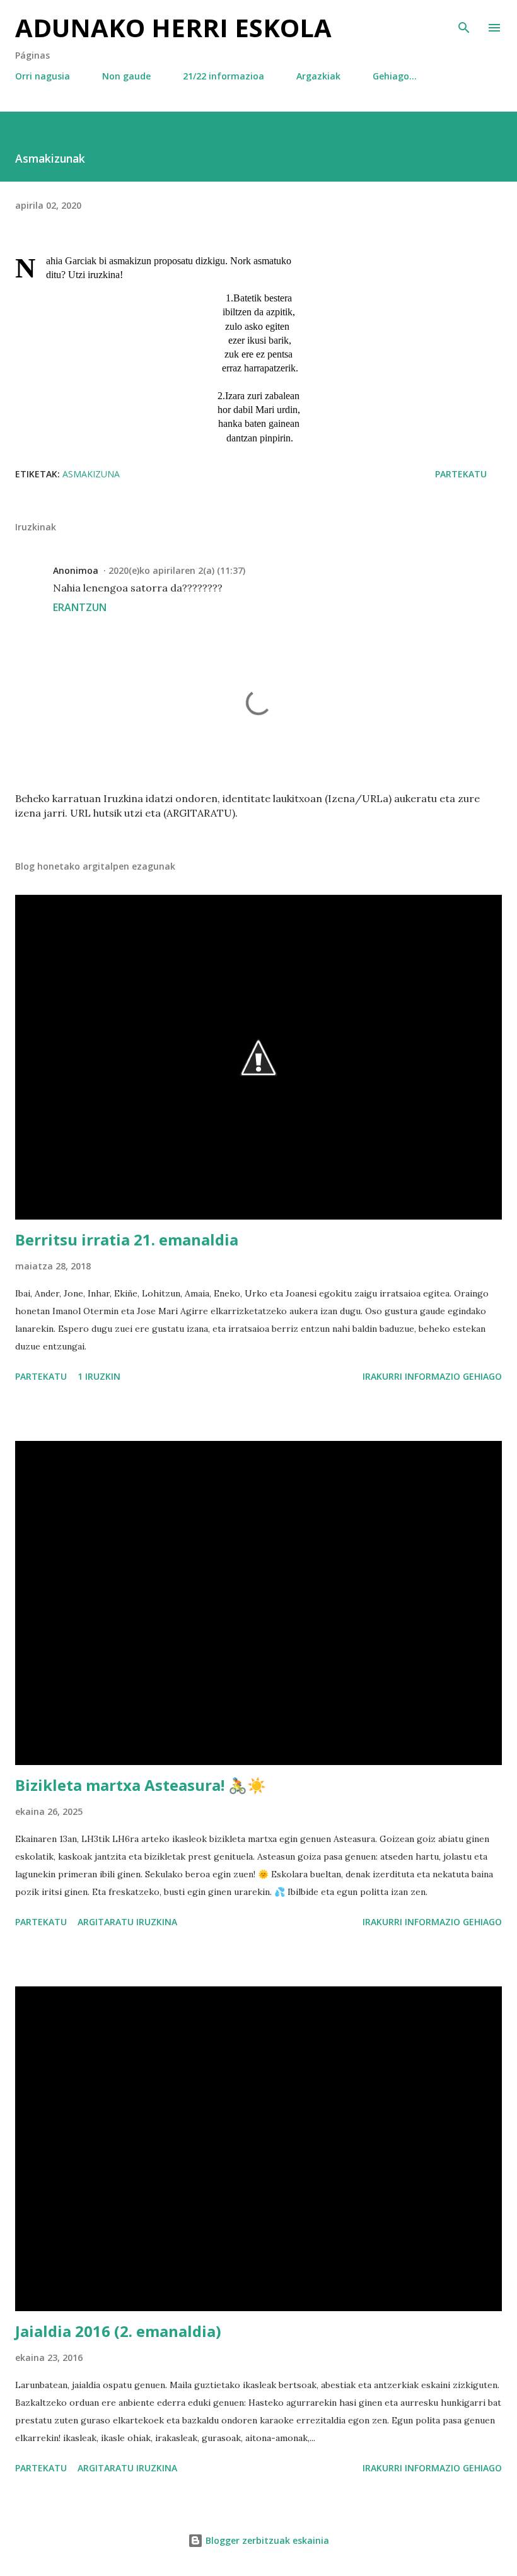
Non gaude (126, 76)
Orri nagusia (43, 76)
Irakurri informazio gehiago (432, 1376)
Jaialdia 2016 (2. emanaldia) (118, 2331)
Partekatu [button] (461, 474)
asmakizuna (91, 474)
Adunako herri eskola (173, 27)
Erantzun (80, 607)
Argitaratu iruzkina (127, 1922)
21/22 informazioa (224, 76)
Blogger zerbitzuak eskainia (266, 2540)
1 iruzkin (99, 1376)
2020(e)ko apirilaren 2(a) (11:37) (177, 570)
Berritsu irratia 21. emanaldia (127, 1239)
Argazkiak (318, 76)
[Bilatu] (464, 23)
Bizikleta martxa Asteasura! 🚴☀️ (141, 1785)
